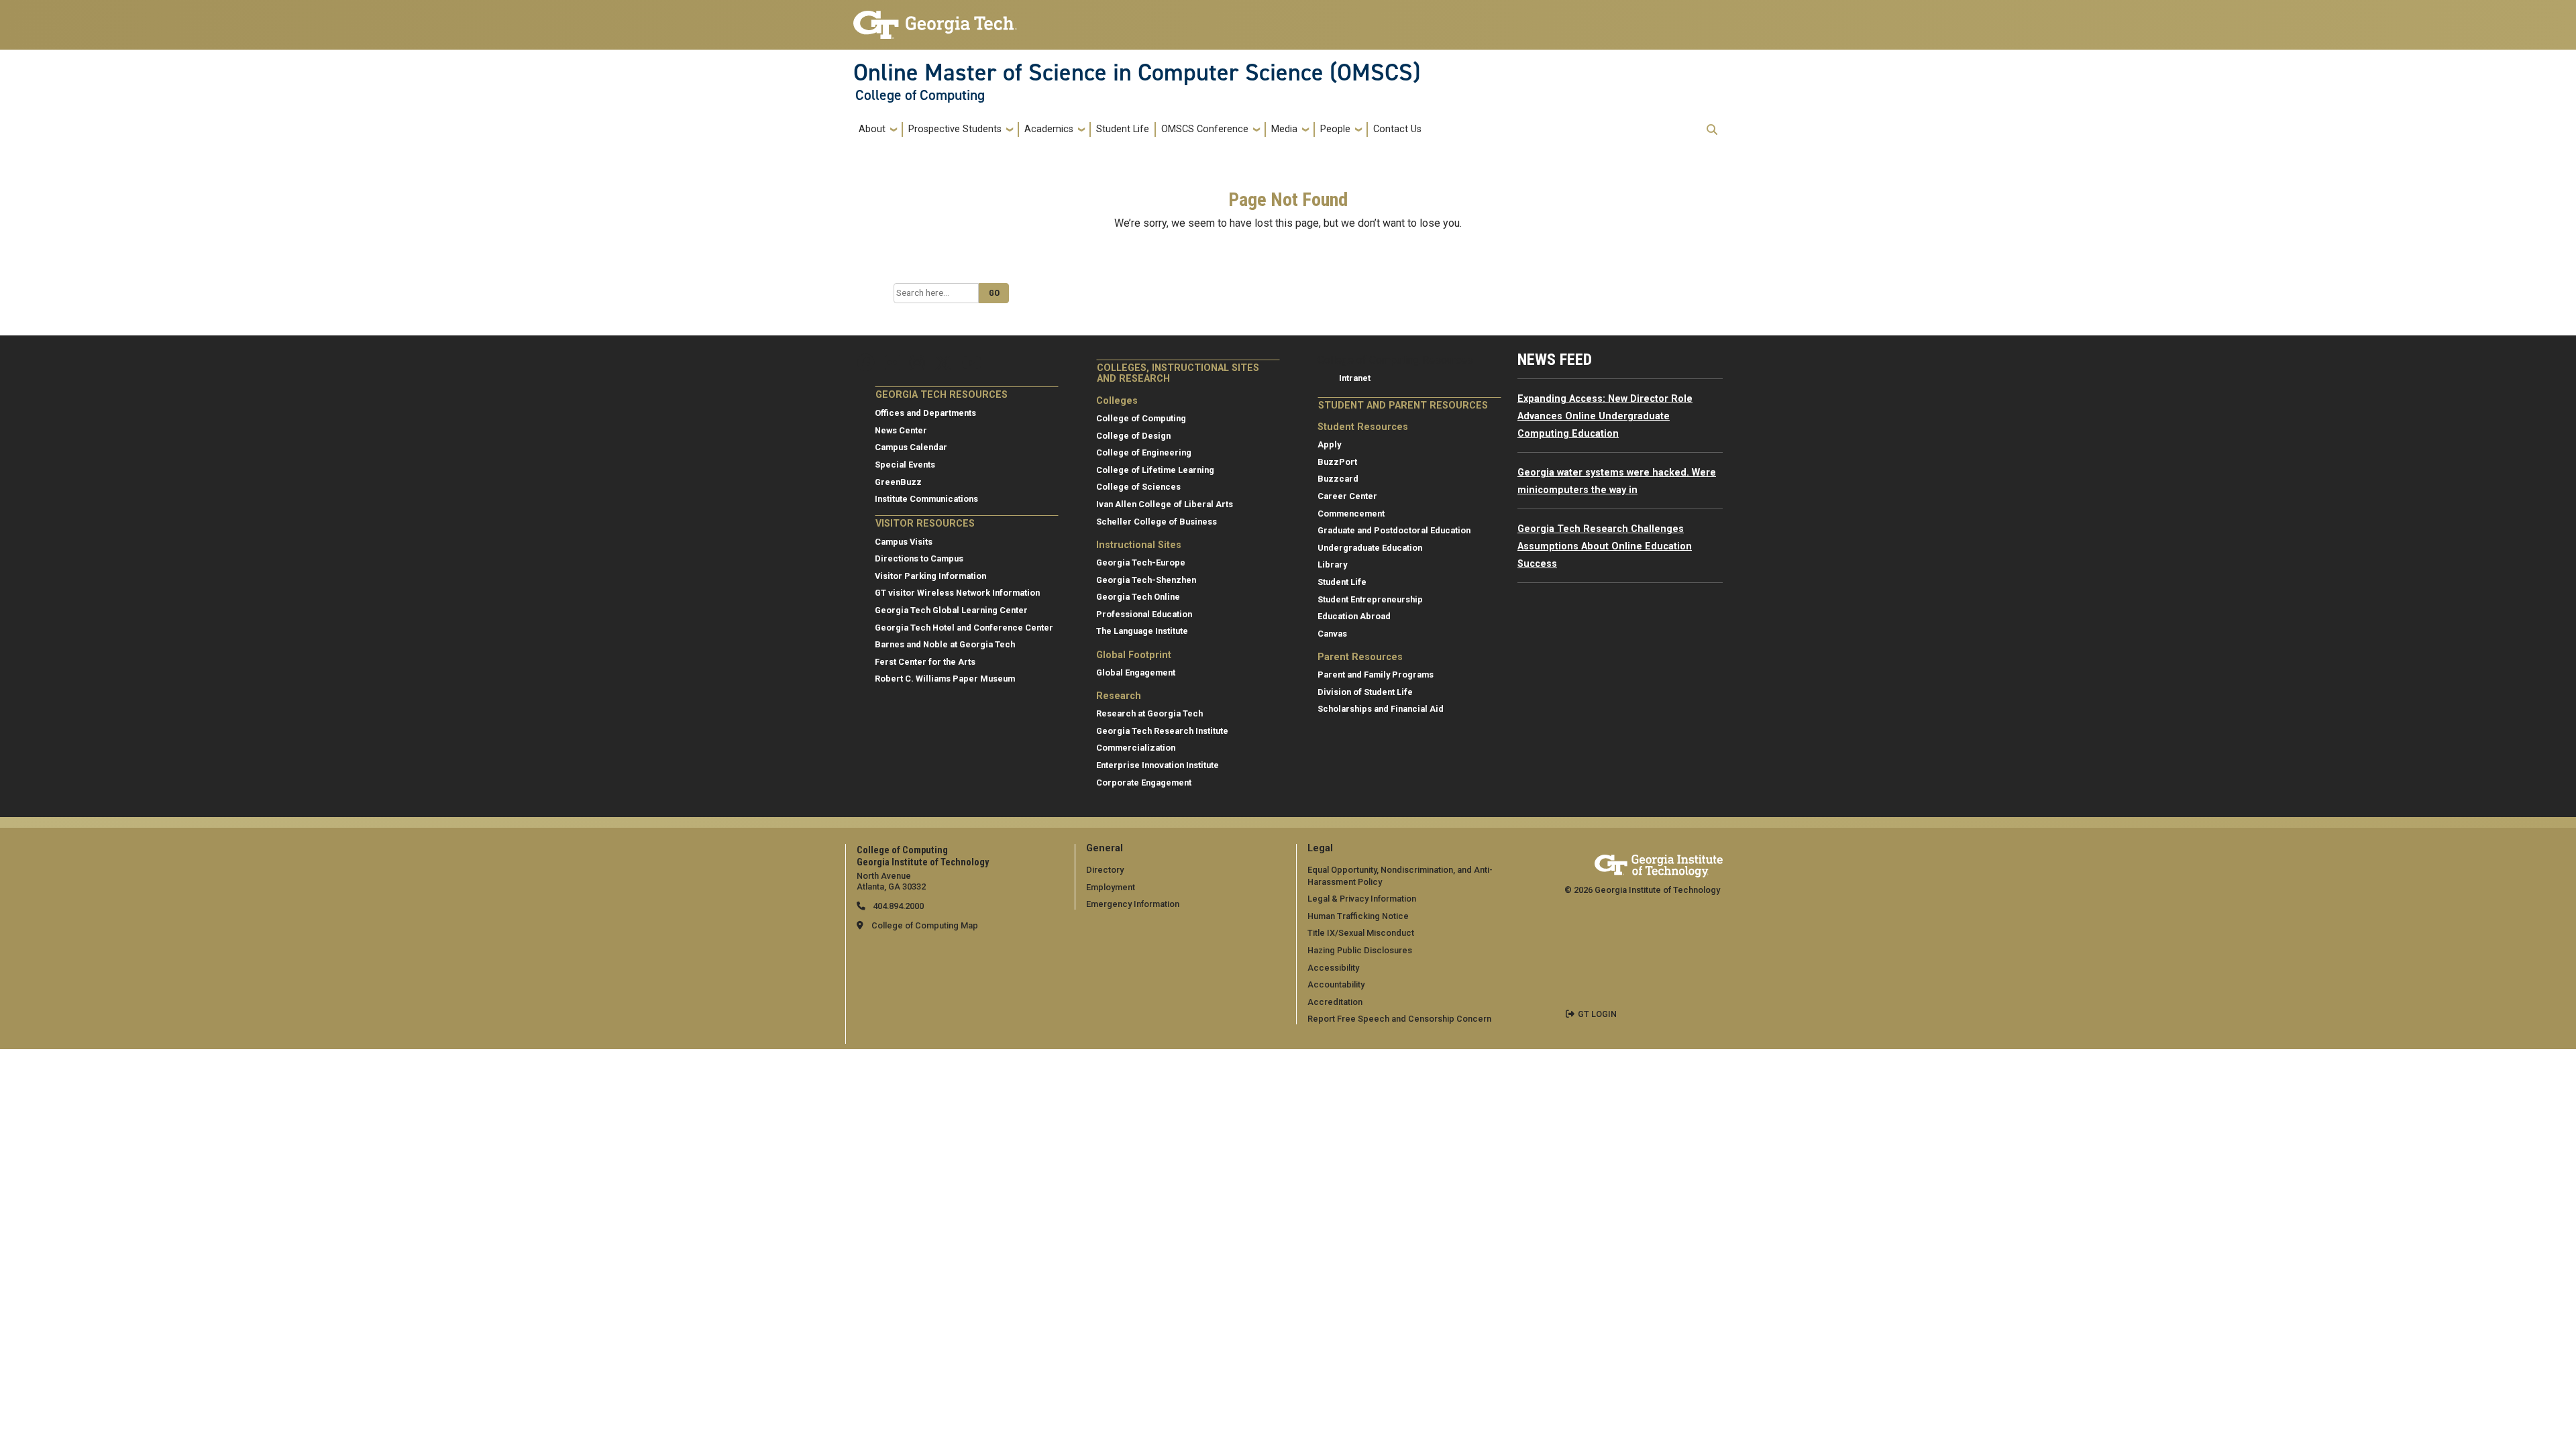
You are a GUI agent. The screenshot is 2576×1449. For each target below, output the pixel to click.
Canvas (1332, 634)
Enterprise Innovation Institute (1158, 765)
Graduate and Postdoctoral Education (1394, 530)
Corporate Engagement (1144, 783)
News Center (901, 430)
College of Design (1133, 436)
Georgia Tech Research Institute (1162, 731)
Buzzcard (1338, 479)
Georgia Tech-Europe (1141, 562)
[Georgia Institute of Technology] (935, 19)
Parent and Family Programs (1376, 675)
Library (1332, 565)
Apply (1329, 444)
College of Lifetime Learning (1155, 470)
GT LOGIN (1597, 1014)
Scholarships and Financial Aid (1381, 709)
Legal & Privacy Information (1362, 899)
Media (1284, 129)
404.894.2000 (897, 906)
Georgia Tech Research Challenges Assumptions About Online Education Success (1605, 546)
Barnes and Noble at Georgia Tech (945, 644)
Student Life (1123, 129)
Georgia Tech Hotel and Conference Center (964, 628)
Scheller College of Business (1157, 522)
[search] (1712, 129)
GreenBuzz (898, 482)
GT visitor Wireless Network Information (957, 593)
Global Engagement (1136, 673)
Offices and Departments (925, 413)
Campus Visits (904, 542)
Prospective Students (955, 129)
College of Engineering (1144, 452)
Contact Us (1397, 129)
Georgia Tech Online (1138, 597)
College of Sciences (1138, 487)
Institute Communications (926, 499)
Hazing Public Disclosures (1360, 950)
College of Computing (920, 95)
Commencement (1351, 514)
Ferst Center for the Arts (925, 662)
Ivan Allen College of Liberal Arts (1165, 504)
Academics (1049, 129)
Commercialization (1136, 748)
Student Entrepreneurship (1370, 599)
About (872, 129)
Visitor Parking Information (930, 576)
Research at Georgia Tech (1149, 713)
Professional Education (1144, 614)
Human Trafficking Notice (1358, 916)
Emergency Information (1133, 904)
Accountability (1336, 984)
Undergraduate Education (1370, 548)
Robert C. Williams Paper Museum (945, 679)
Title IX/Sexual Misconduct (1361, 933)
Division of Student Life (1365, 692)
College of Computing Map (925, 925)
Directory (1105, 870)
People (1335, 129)
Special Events (905, 465)
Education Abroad (1354, 616)
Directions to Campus (919, 558)
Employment (1111, 887)
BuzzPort (1337, 462)
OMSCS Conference (1205, 129)
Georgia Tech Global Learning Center (951, 610)
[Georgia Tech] (1659, 864)
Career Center (1347, 496)
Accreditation (1335, 1002)
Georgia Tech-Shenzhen (1146, 580)
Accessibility (1333, 968)
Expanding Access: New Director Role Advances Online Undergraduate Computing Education (1605, 416)
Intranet (1355, 378)
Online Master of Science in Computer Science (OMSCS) (1137, 72)
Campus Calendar (911, 447)
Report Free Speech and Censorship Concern (1399, 1019)
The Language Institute (1142, 631)
